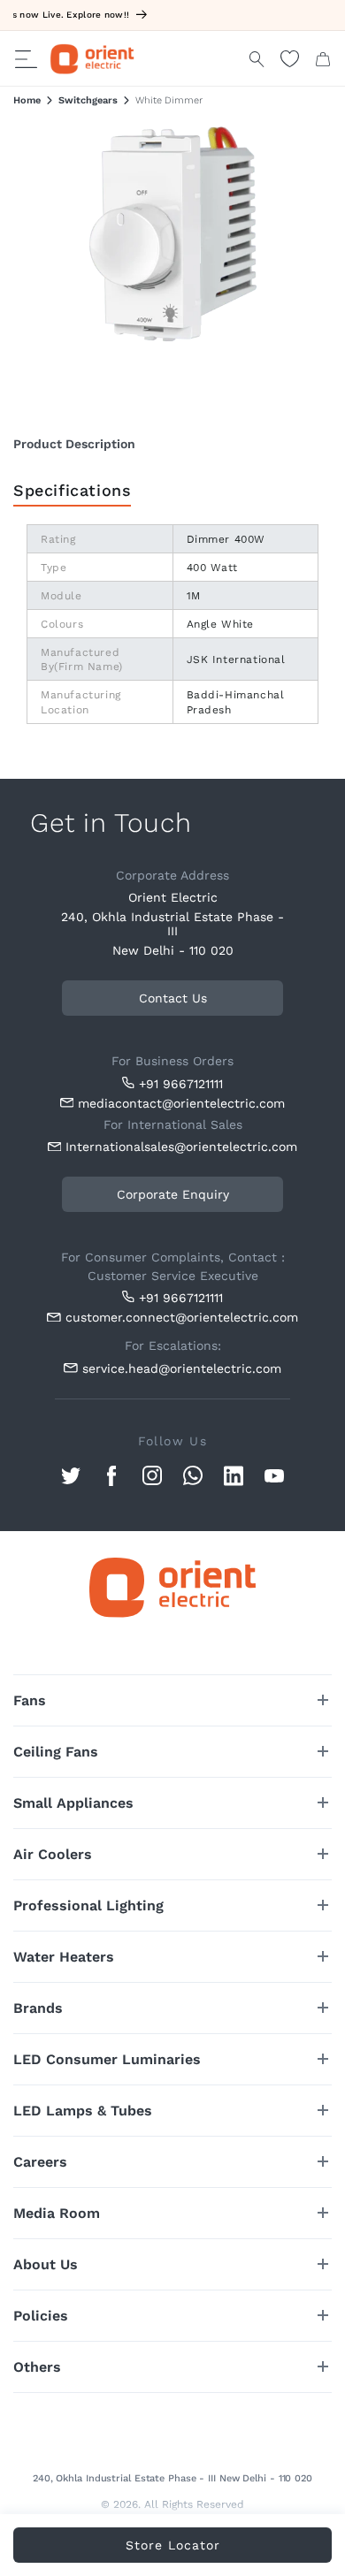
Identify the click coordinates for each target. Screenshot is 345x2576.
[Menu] (26, 59)
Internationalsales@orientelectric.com (178, 1147)
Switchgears (88, 100)
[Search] (257, 59)
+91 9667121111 (181, 1084)
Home (27, 100)
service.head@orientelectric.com (182, 1368)
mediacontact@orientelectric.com (181, 1103)
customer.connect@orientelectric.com (178, 1317)
